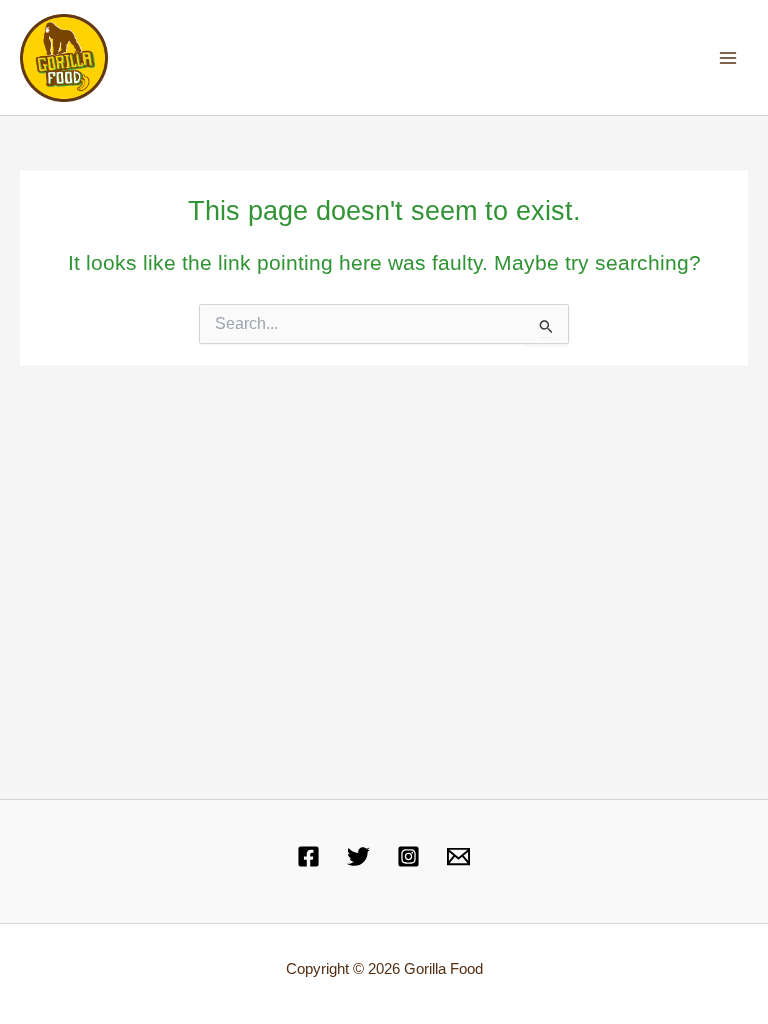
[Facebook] (308, 856)
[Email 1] (458, 856)
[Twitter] (358, 856)
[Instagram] (408, 856)
